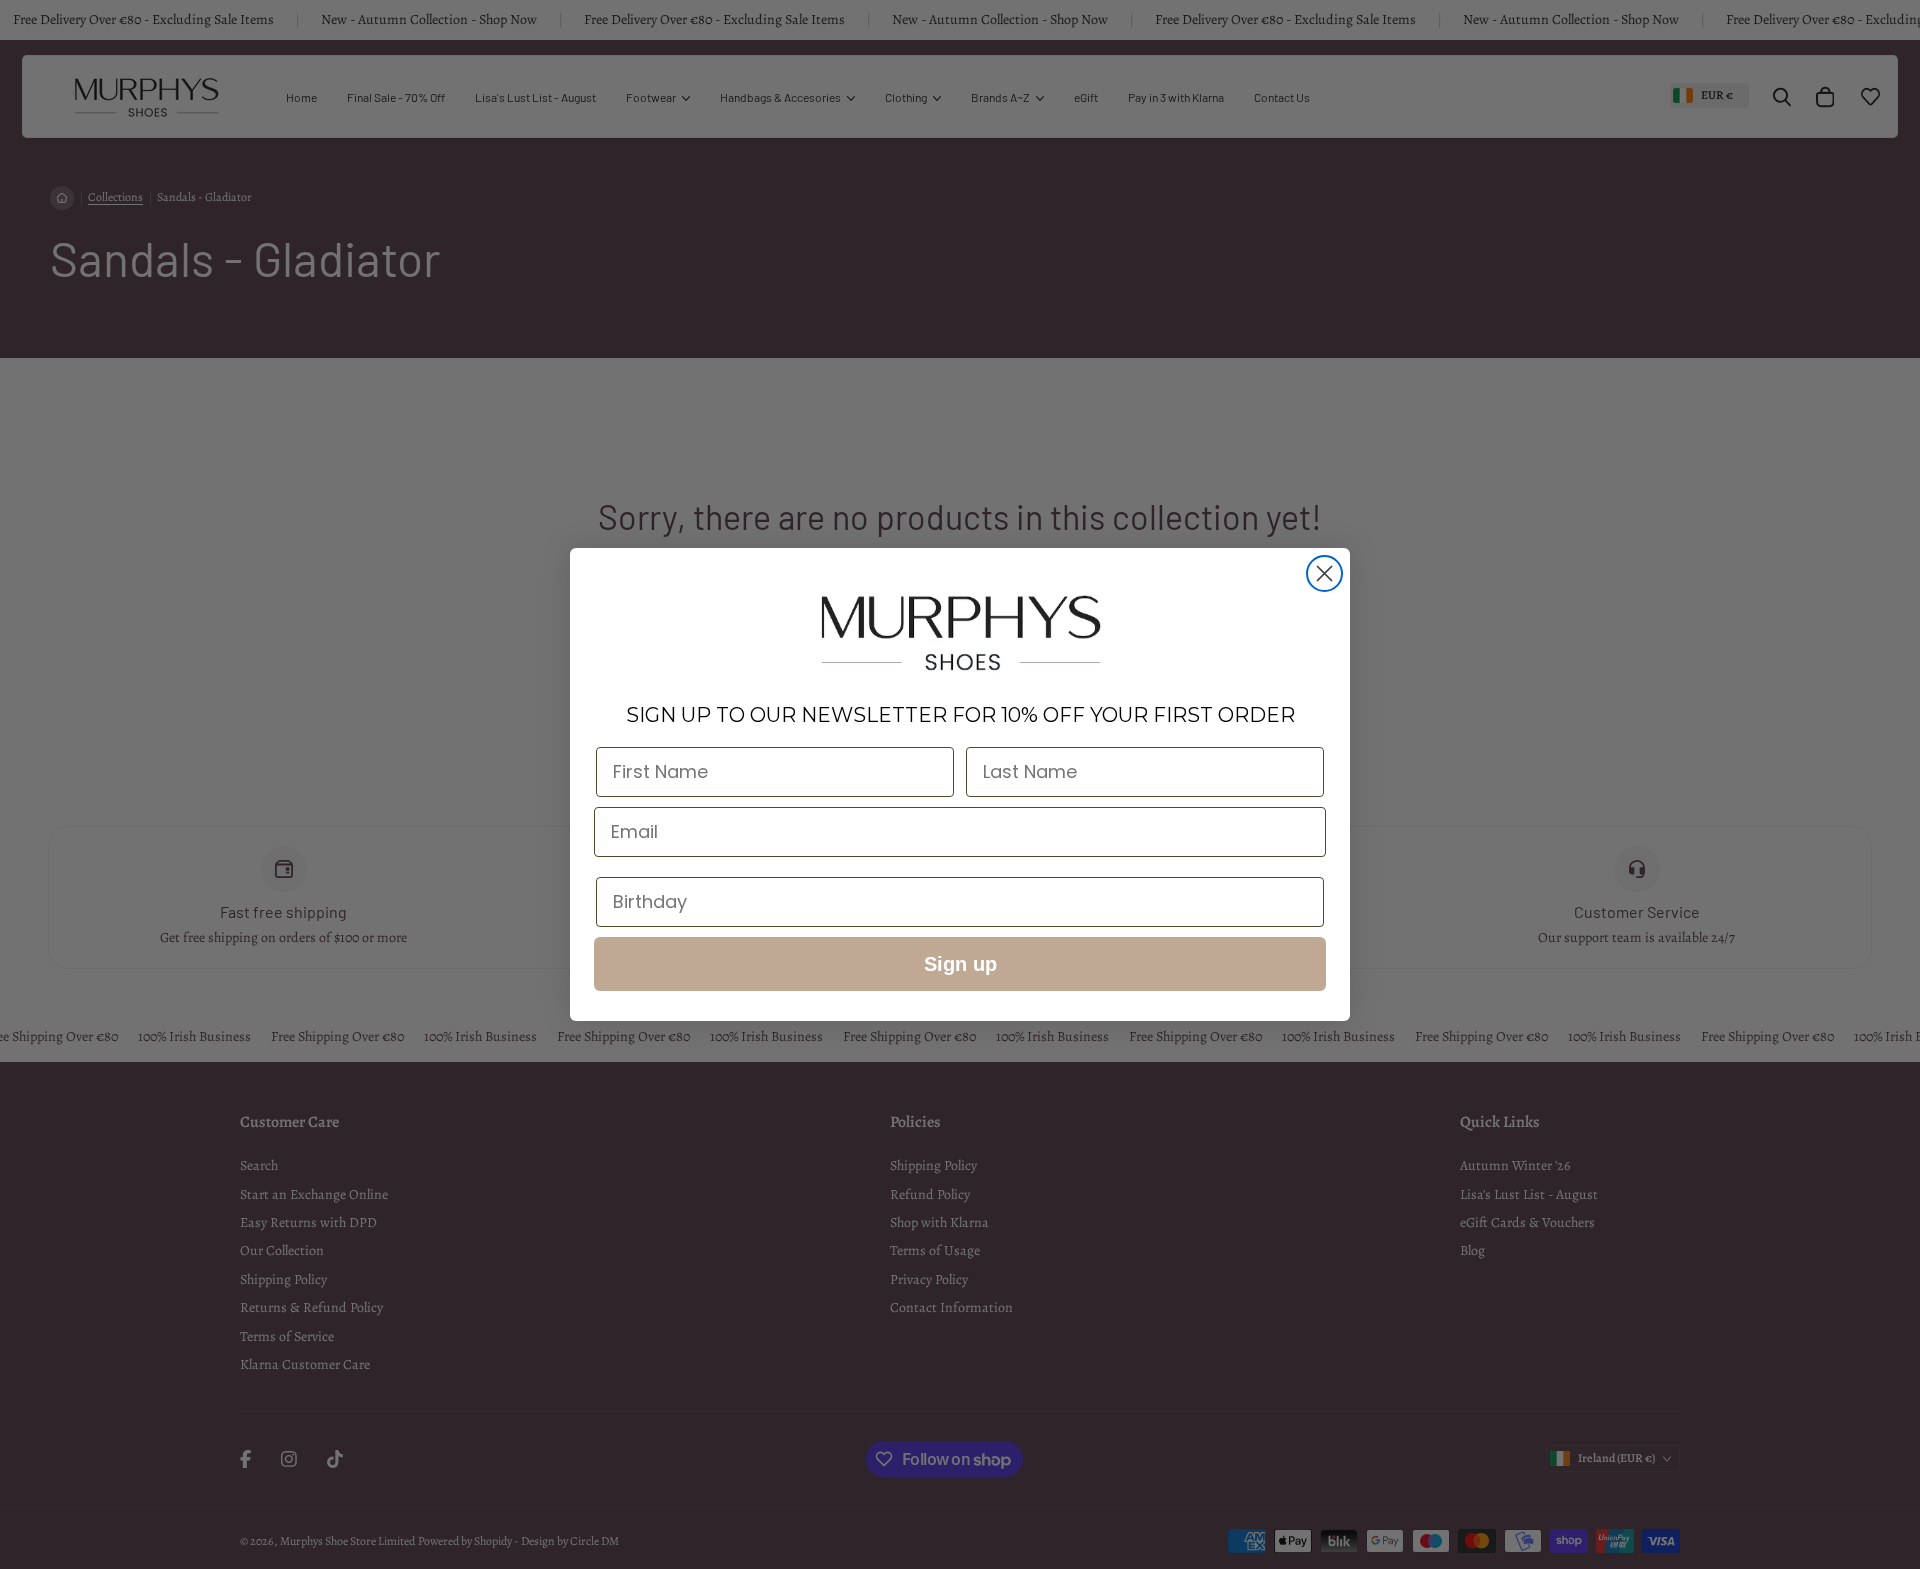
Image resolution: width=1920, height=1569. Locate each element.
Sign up (960, 964)
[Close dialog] (1324, 573)
